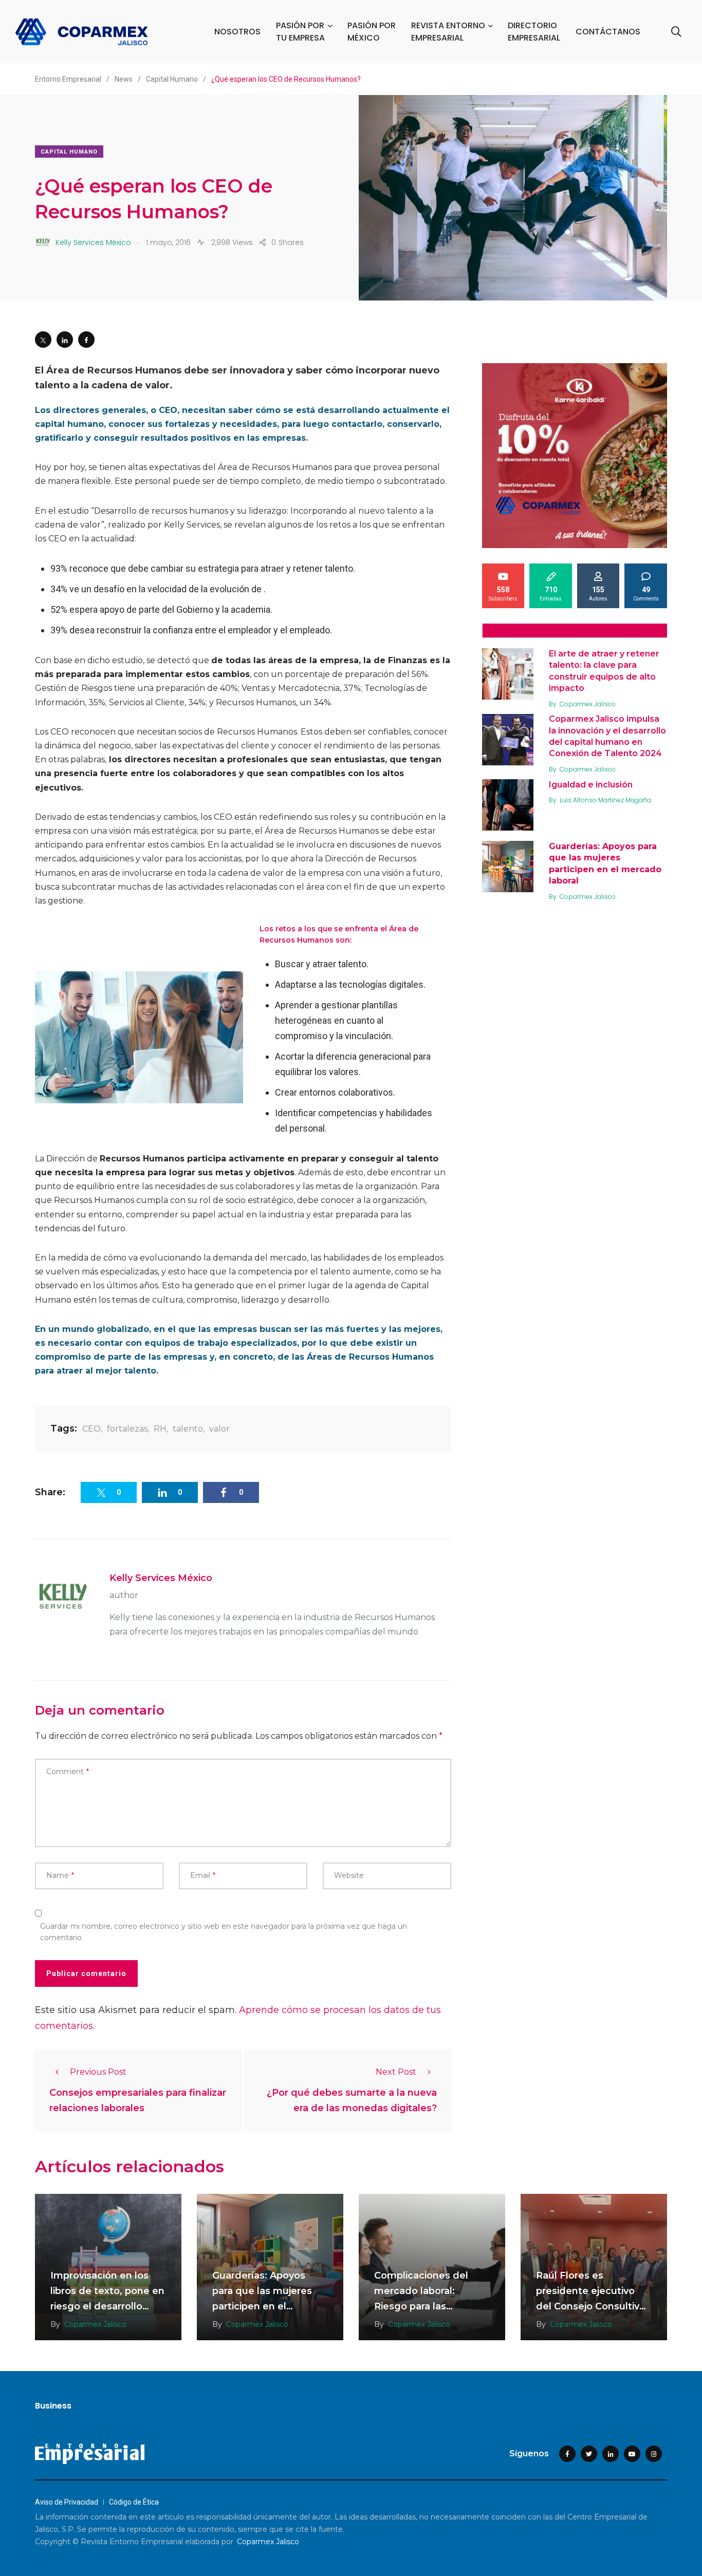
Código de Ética (134, 2502)
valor (219, 1429)
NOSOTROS (237, 32)
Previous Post (98, 2072)
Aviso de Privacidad (67, 2502)
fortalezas (127, 1429)
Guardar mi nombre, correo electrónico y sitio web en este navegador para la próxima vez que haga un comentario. (224, 1932)
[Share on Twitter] (43, 340)
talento (188, 1429)
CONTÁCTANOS (608, 32)
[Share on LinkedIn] (65, 340)
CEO (91, 1429)
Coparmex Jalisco (588, 704)
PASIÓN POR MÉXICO (372, 32)
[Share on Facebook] (86, 340)
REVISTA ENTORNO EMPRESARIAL (448, 32)
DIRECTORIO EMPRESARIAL (534, 32)
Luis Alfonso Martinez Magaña (605, 800)
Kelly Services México (161, 1578)
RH (160, 1429)
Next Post (396, 2072)
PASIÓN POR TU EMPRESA (300, 32)
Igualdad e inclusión (591, 785)
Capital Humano (69, 152)
